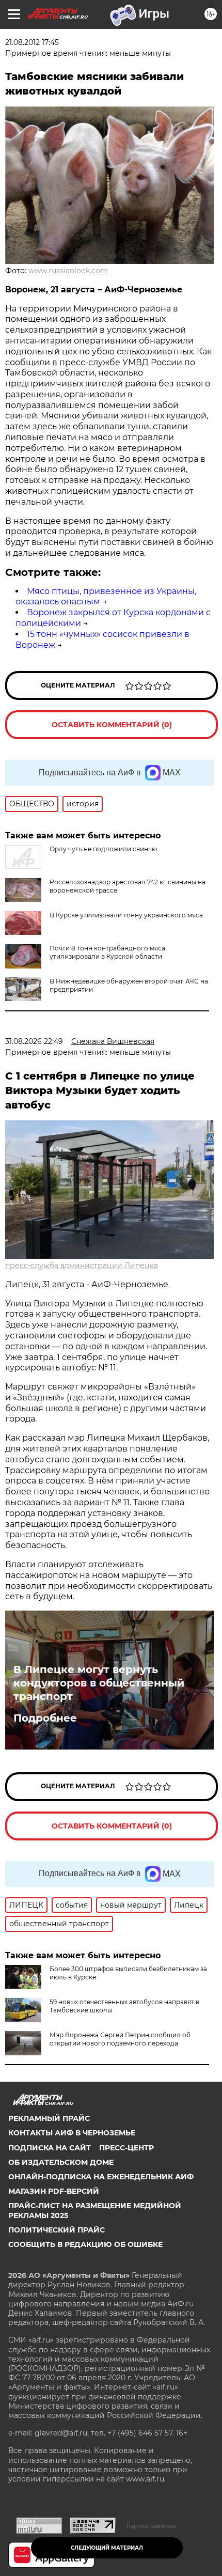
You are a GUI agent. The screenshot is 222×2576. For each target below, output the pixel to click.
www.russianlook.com (68, 271)
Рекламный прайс (49, 2118)
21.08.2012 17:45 (32, 42)
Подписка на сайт (50, 2148)
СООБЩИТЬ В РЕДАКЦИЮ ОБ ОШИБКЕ (85, 2244)
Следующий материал (107, 2548)
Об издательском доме (61, 2162)
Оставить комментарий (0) (112, 725)
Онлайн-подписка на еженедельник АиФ (101, 2177)
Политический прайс (57, 2230)
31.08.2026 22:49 (34, 1041)
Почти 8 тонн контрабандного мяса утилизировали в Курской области (107, 952)
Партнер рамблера (151, 2526)
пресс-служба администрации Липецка (82, 1266)
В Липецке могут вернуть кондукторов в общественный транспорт (99, 1683)
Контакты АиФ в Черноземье (72, 2133)
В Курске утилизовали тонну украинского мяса (126, 915)
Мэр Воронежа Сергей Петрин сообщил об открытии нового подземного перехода (120, 2039)
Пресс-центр (126, 2148)
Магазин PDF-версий (54, 2191)
